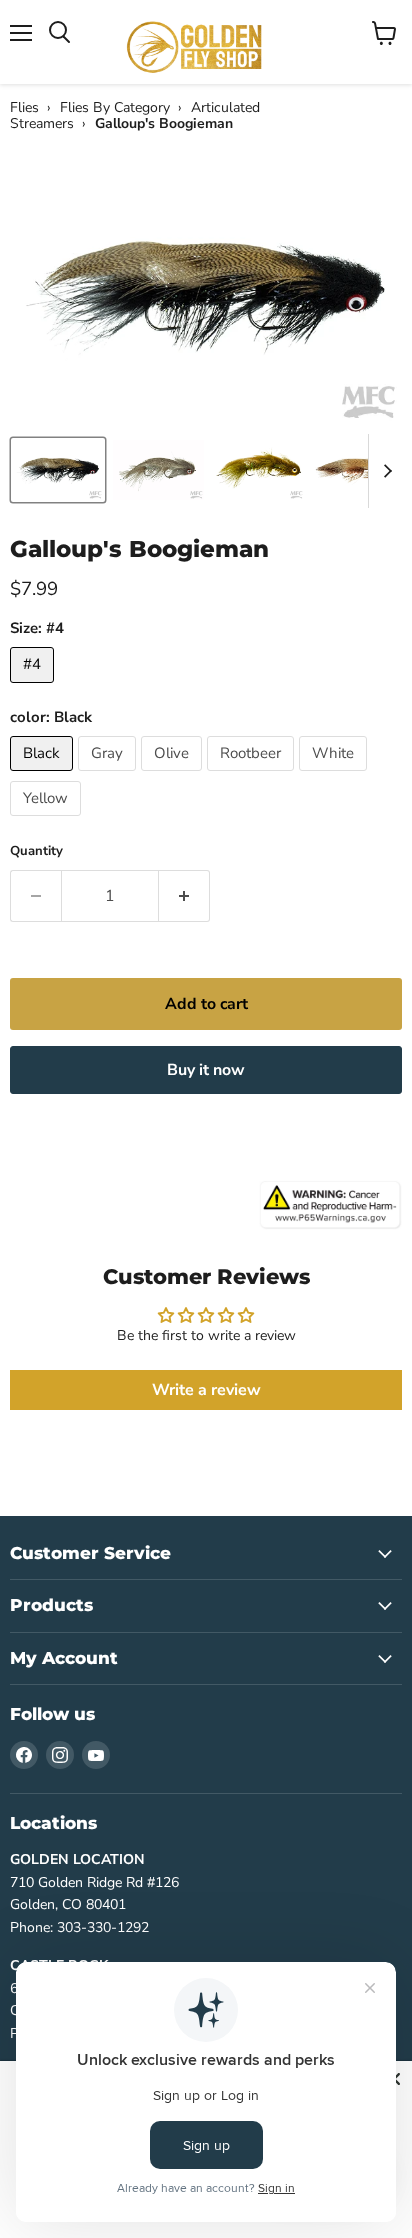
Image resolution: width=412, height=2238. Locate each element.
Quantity (36, 851)
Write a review (206, 1390)
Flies (24, 107)
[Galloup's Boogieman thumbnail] (58, 470)
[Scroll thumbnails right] (384, 471)
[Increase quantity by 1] (184, 896)
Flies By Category (115, 107)
